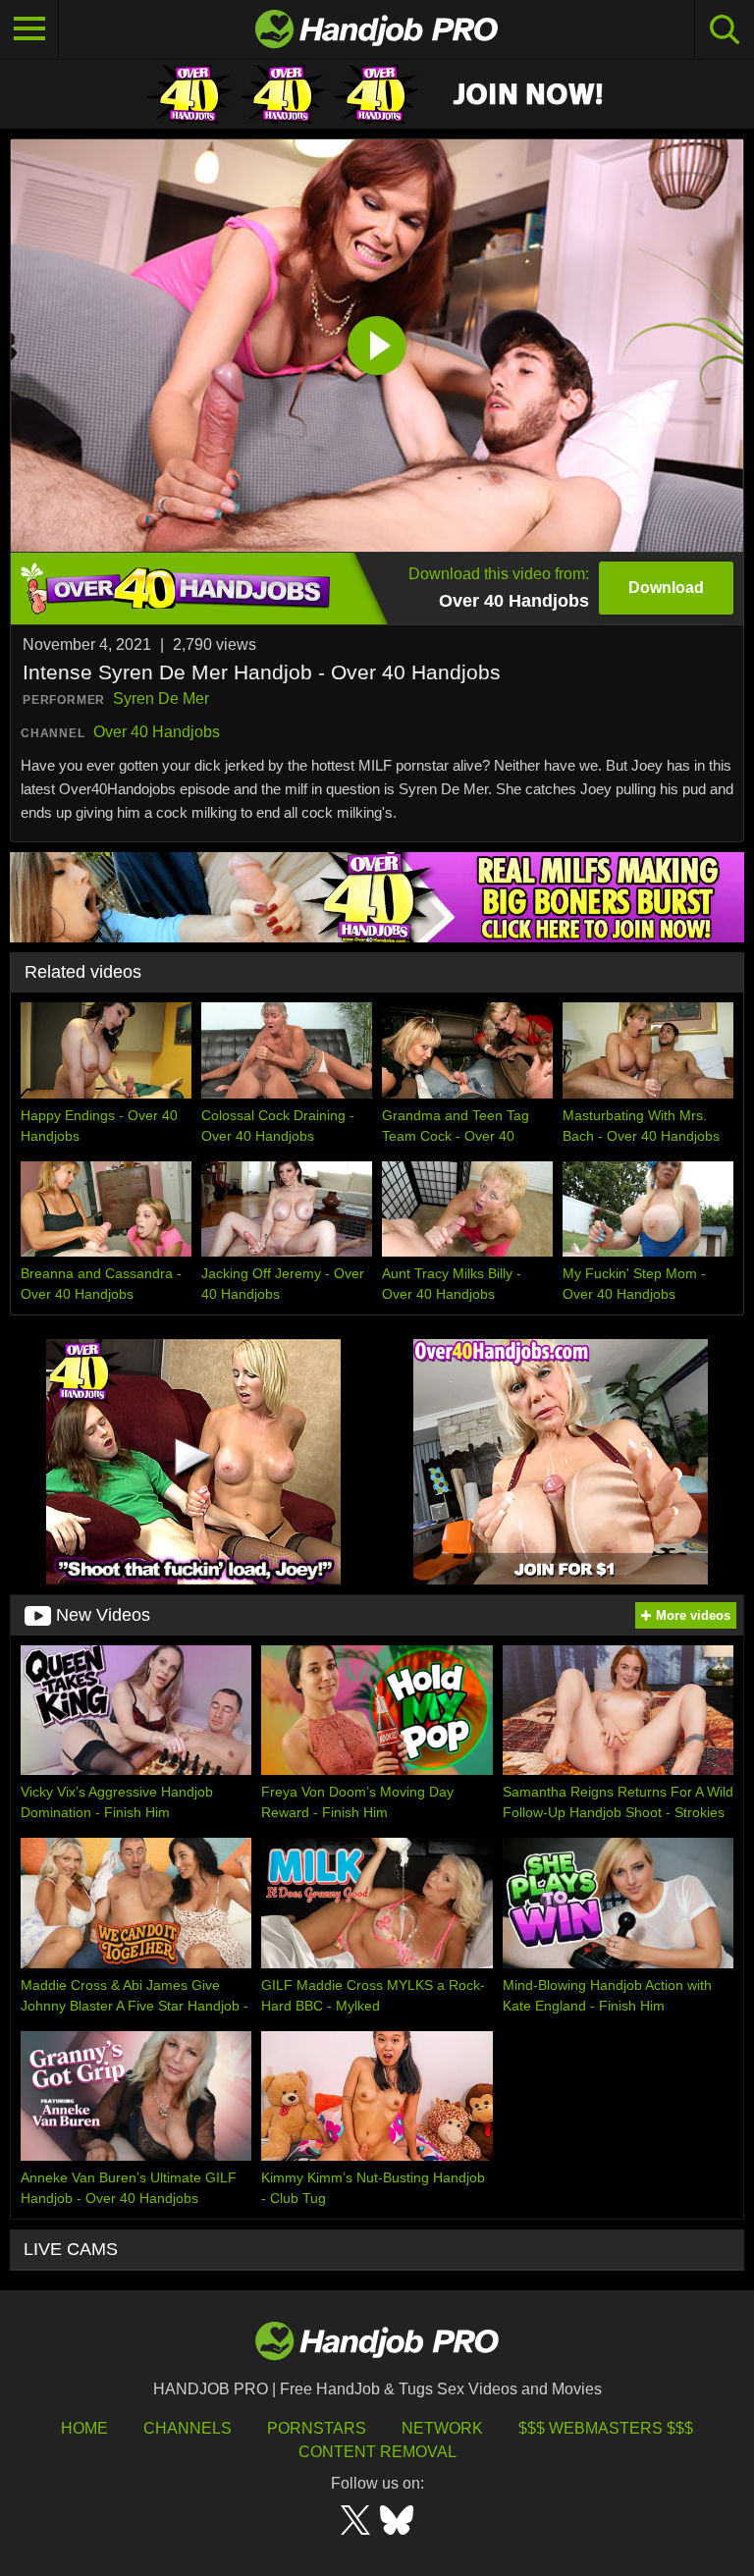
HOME (84, 2428)
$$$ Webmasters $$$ (606, 2428)
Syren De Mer (161, 698)
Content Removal (377, 2452)
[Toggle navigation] (29, 29)
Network (442, 2428)
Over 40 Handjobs (157, 732)
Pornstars (317, 2428)
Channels (188, 2428)
